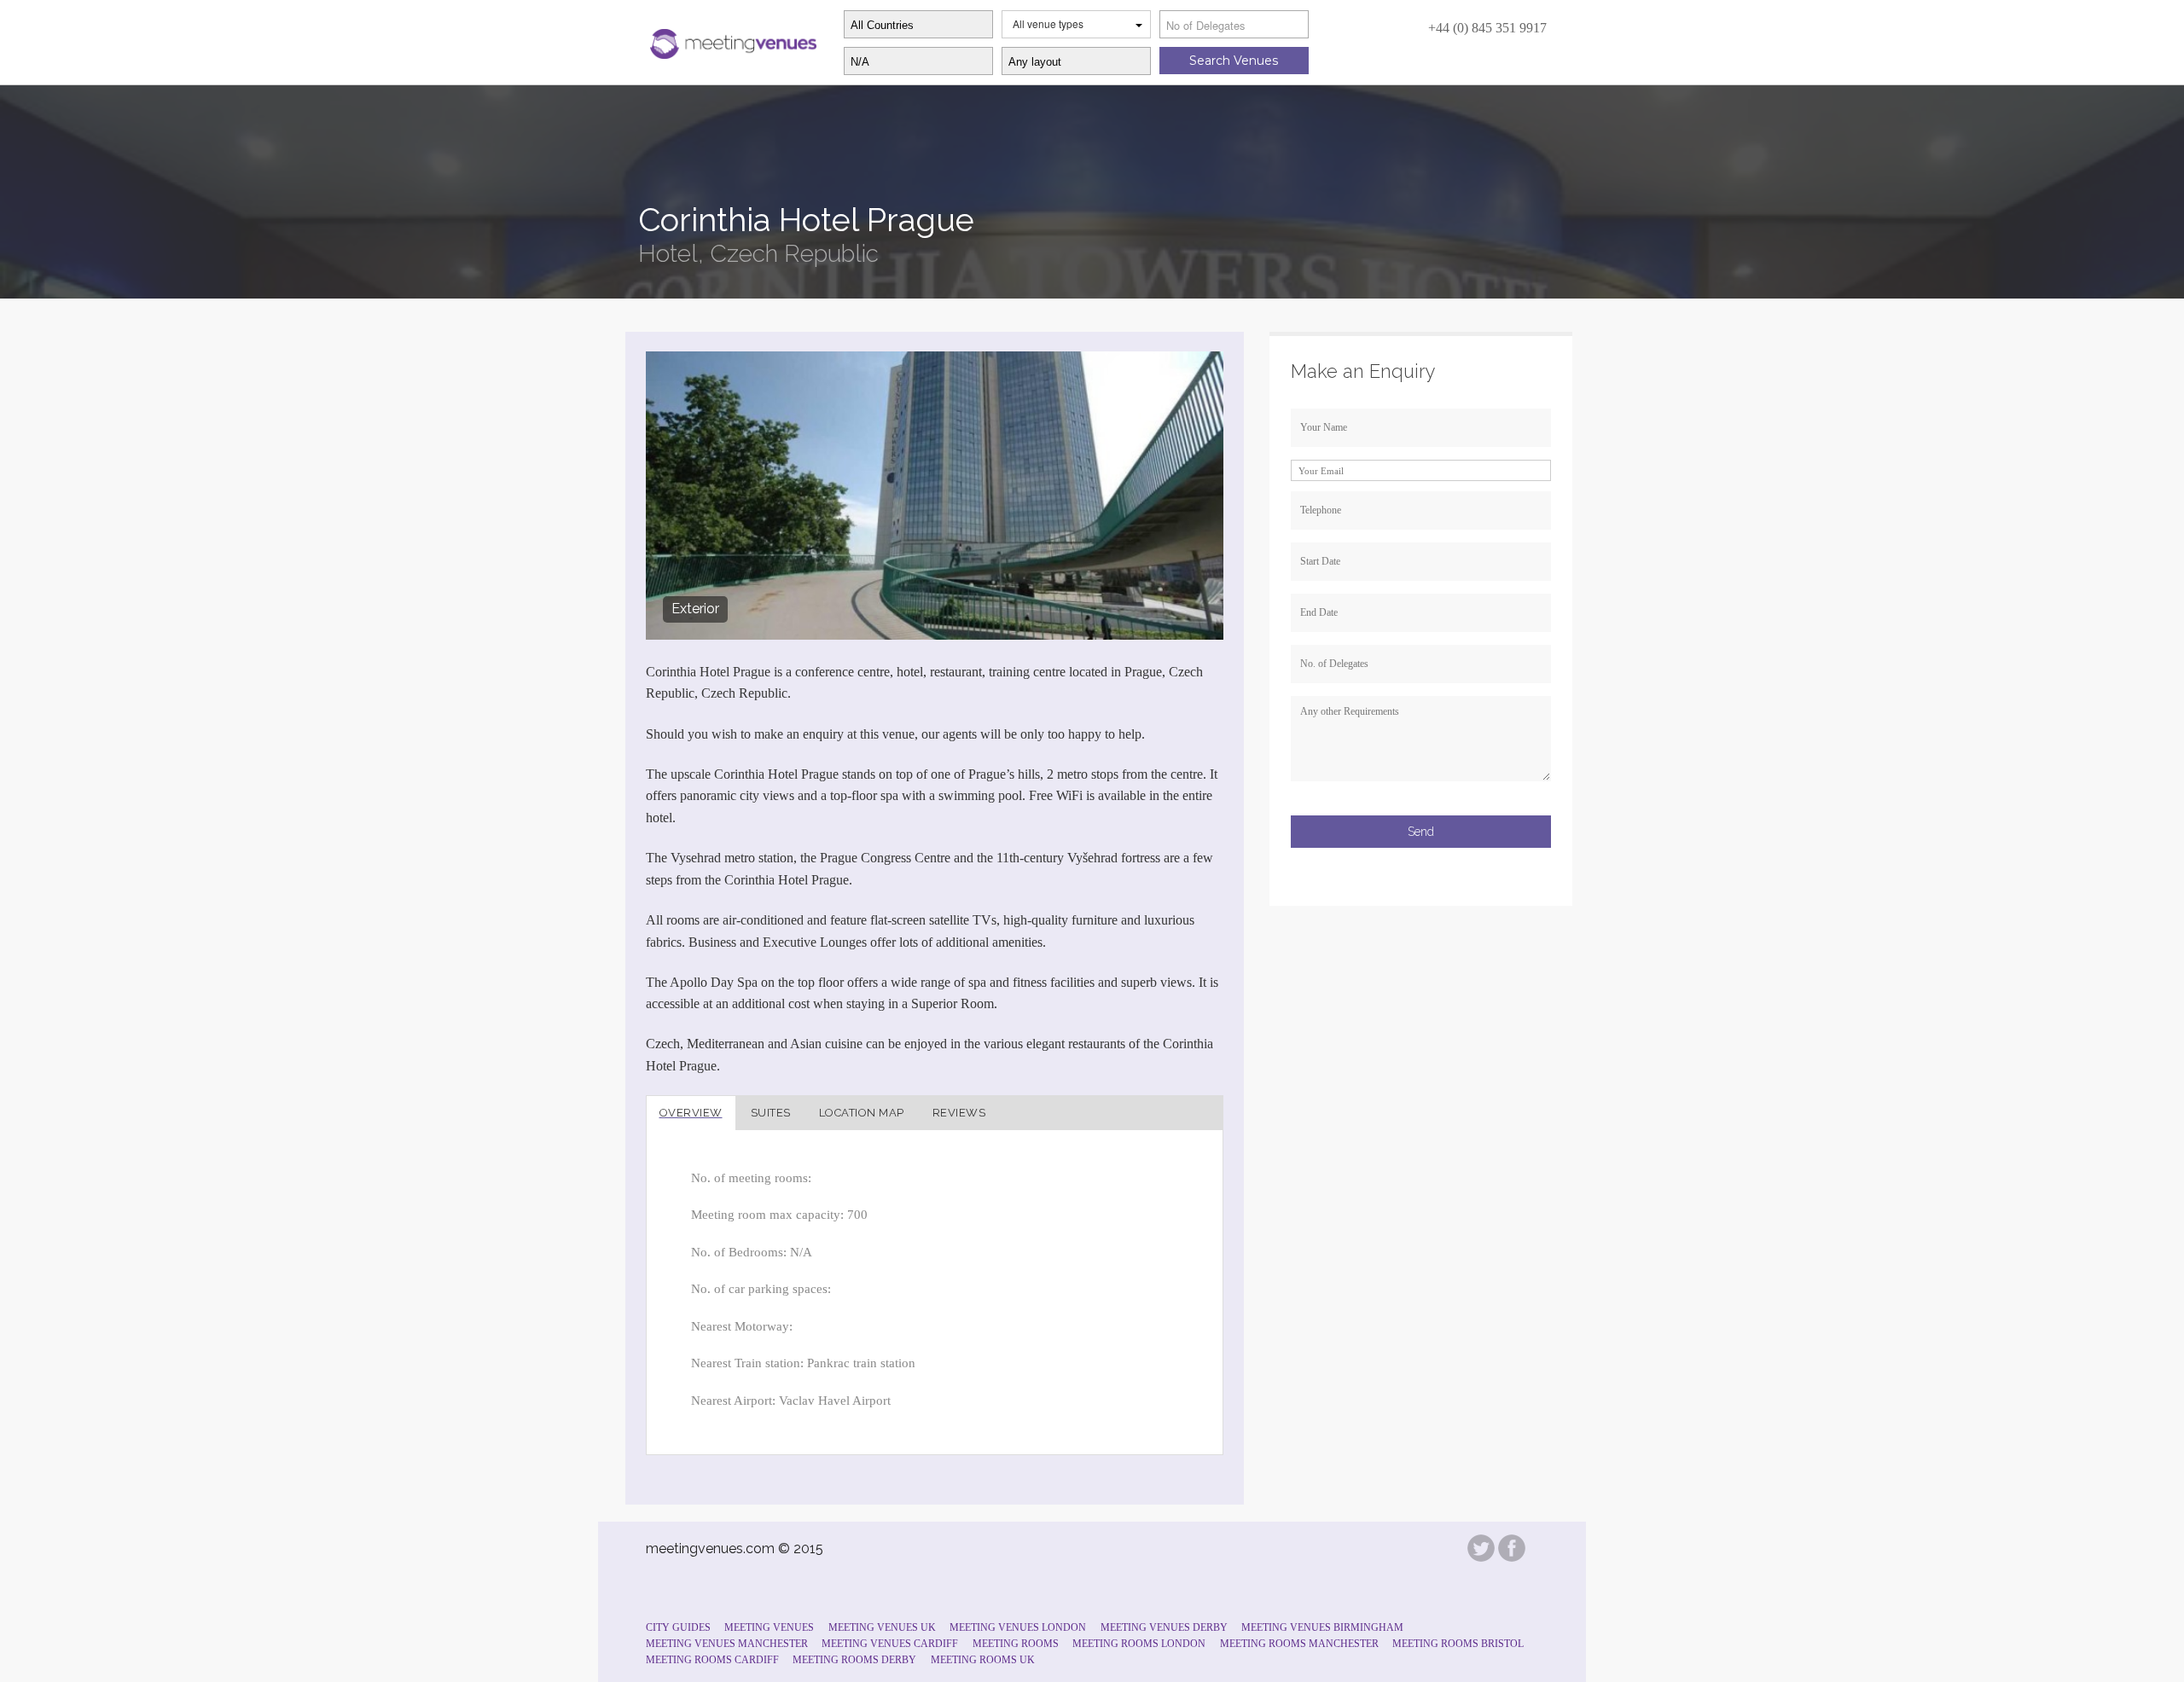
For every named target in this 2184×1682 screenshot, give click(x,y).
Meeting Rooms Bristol (1458, 1644)
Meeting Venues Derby (1164, 1627)
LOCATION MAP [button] (862, 1113)
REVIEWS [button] (959, 1113)
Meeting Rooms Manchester (1299, 1644)
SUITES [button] (771, 1113)
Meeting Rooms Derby (854, 1660)
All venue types (1048, 23)
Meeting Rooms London (1139, 1644)
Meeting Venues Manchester (727, 1644)
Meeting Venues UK (882, 1627)
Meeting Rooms (1016, 1644)
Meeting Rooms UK (983, 1660)
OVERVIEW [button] (691, 1113)
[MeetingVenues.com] (731, 40)
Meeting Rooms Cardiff (712, 1660)
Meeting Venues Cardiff (890, 1644)
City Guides (678, 1627)
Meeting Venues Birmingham (1322, 1627)
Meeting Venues (769, 1627)
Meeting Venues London (1018, 1627)
